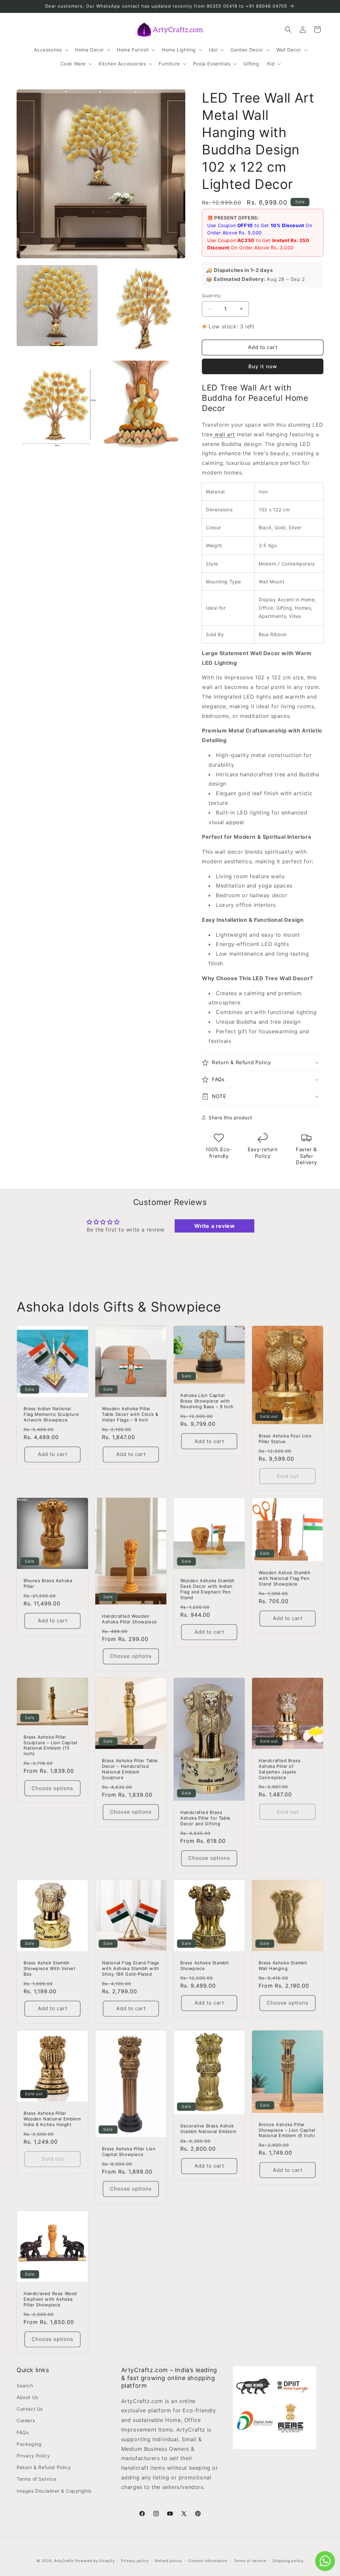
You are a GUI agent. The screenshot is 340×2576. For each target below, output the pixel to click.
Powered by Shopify (95, 2561)
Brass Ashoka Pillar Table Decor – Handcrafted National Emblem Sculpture (130, 1769)
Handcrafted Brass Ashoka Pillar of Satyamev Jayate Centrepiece (280, 1769)
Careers (26, 2420)
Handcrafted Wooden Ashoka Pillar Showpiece (129, 1619)
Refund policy (168, 2561)
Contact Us (30, 2409)
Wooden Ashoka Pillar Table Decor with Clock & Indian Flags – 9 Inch (130, 1414)
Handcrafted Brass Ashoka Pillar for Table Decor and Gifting (206, 1818)
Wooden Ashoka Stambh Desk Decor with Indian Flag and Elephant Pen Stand (208, 1589)
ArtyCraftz (64, 2561)
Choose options (131, 1656)
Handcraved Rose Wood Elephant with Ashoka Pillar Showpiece (50, 2299)
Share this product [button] (230, 1117)
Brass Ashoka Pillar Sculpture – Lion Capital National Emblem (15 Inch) (50, 1745)
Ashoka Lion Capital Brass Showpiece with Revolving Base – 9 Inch (207, 1401)
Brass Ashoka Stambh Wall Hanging (283, 1966)
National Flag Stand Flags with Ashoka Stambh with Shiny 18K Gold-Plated (131, 1968)
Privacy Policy (33, 2456)
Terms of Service (37, 2479)
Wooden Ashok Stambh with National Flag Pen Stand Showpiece (285, 1578)
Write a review (214, 1226)
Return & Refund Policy (44, 2467)
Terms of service (250, 2561)
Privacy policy (135, 2561)
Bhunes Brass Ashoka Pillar (48, 1583)
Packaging (29, 2444)
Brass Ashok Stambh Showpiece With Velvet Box (50, 1968)
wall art (224, 434)
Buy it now (263, 366)
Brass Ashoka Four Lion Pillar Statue (285, 1439)
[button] (50, 50)
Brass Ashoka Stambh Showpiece (205, 1966)
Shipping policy (288, 2561)
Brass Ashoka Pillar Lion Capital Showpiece (129, 2151)
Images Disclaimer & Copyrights (54, 2491)
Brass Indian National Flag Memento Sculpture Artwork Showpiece (51, 1414)
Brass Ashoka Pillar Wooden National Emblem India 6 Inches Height (52, 2119)
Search (25, 2386)
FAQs (23, 2432)
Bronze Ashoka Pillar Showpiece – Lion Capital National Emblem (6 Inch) (287, 2130)
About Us (27, 2397)
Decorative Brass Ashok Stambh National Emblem (208, 2129)
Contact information (208, 2561)
